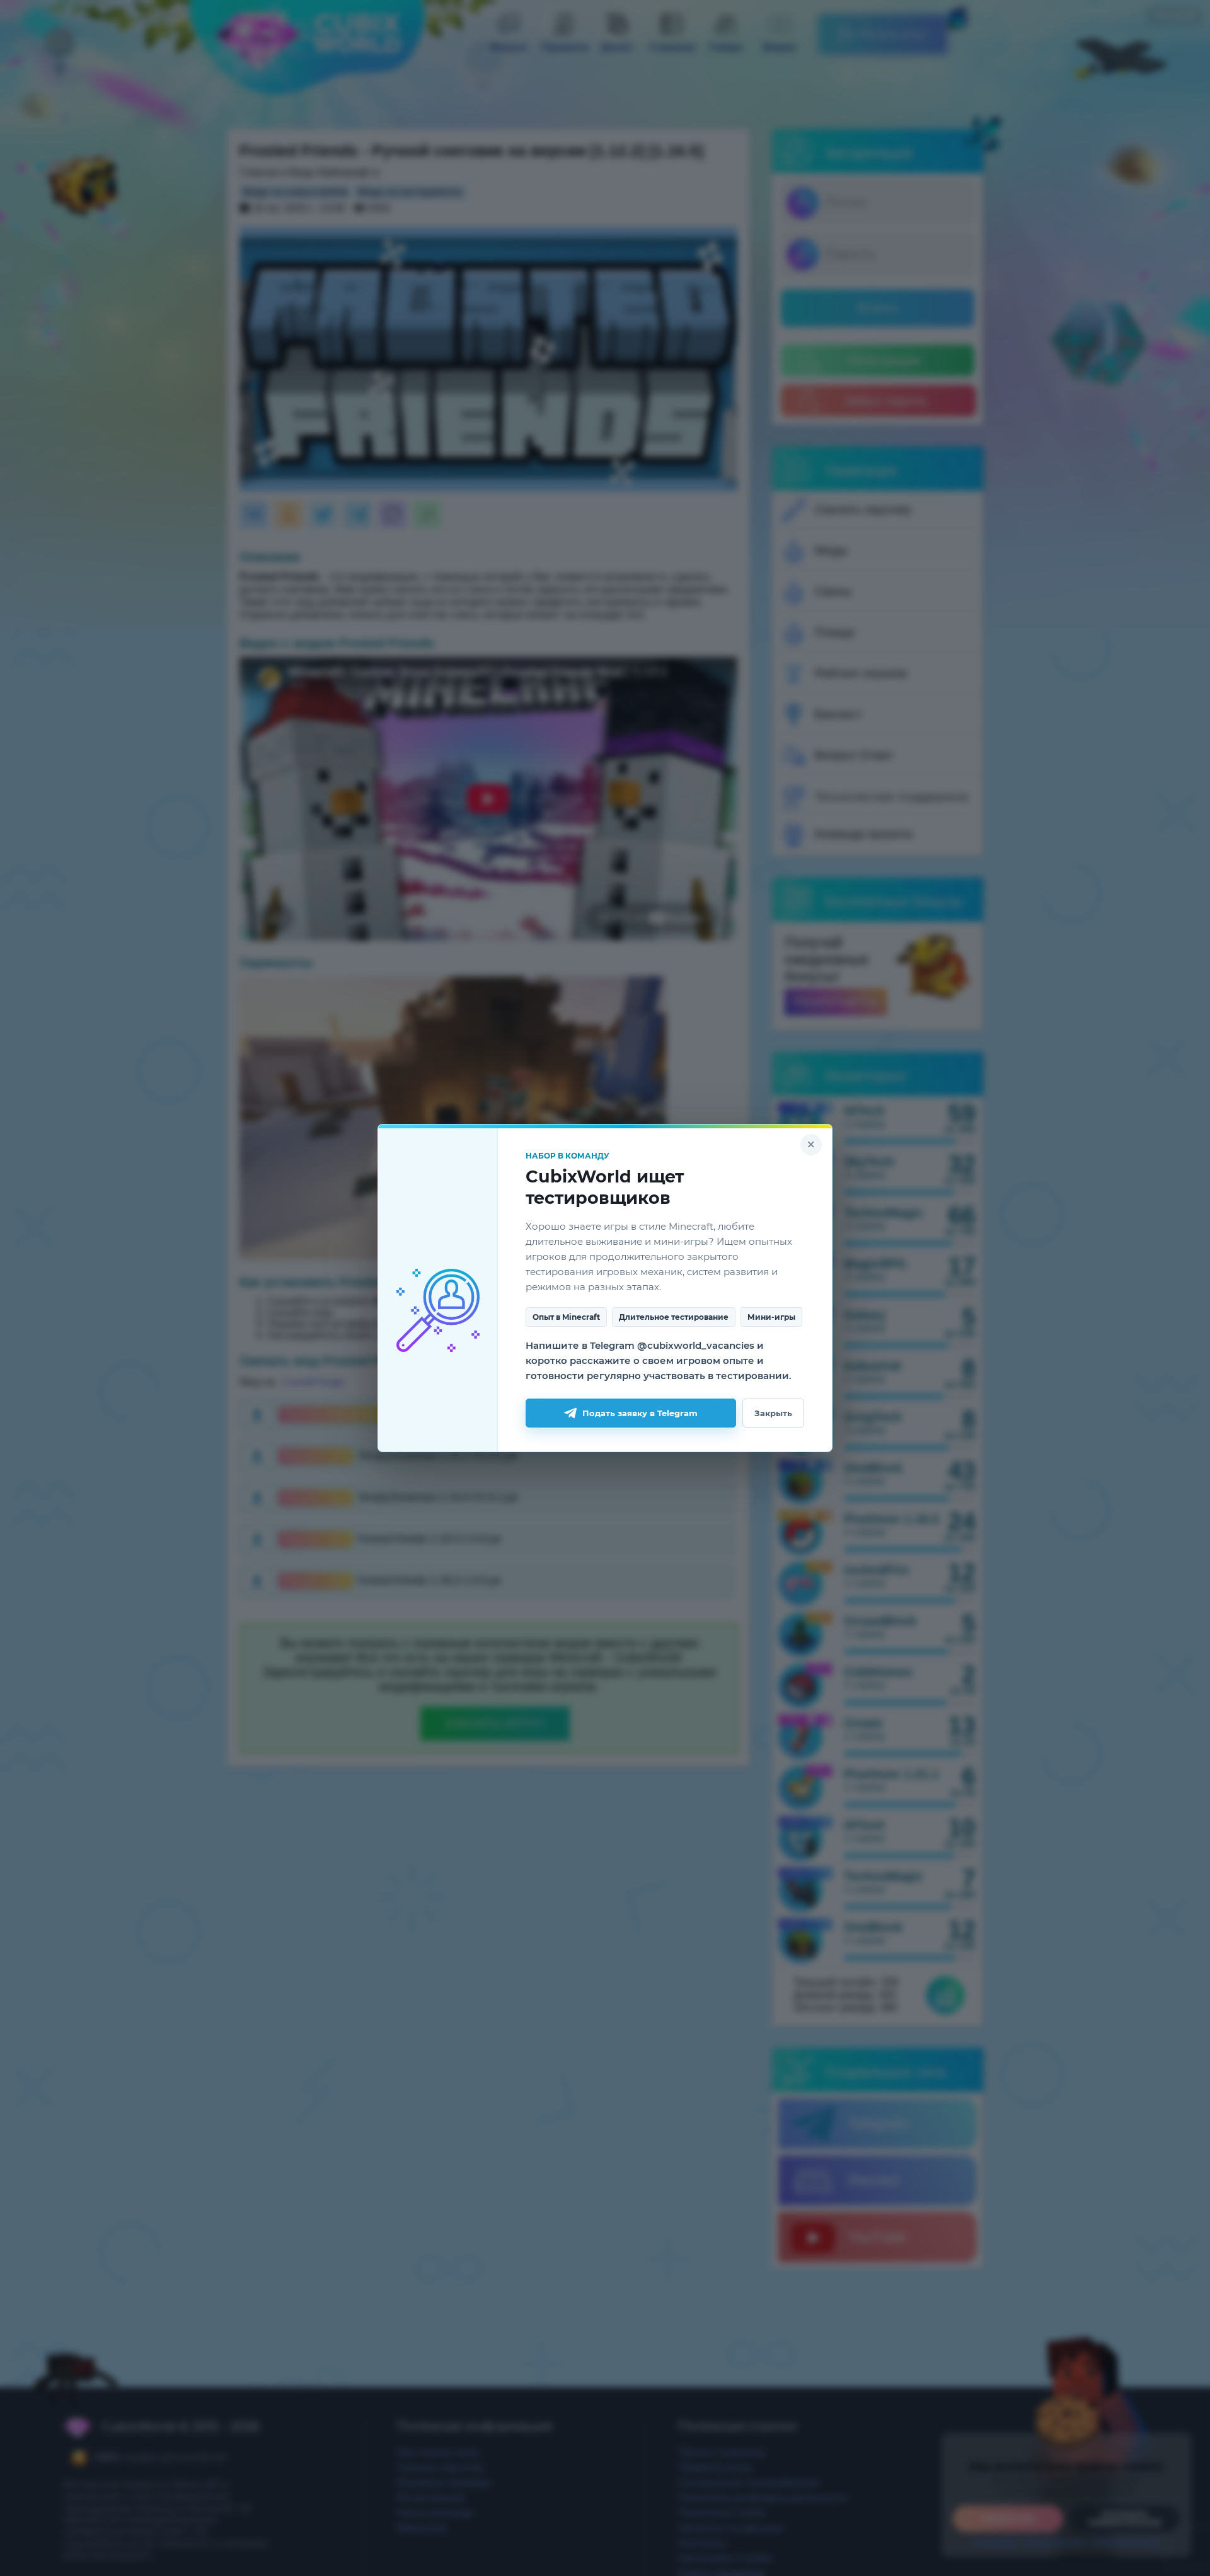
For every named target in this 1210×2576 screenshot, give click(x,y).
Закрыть (773, 1413)
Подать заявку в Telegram (640, 1413)
